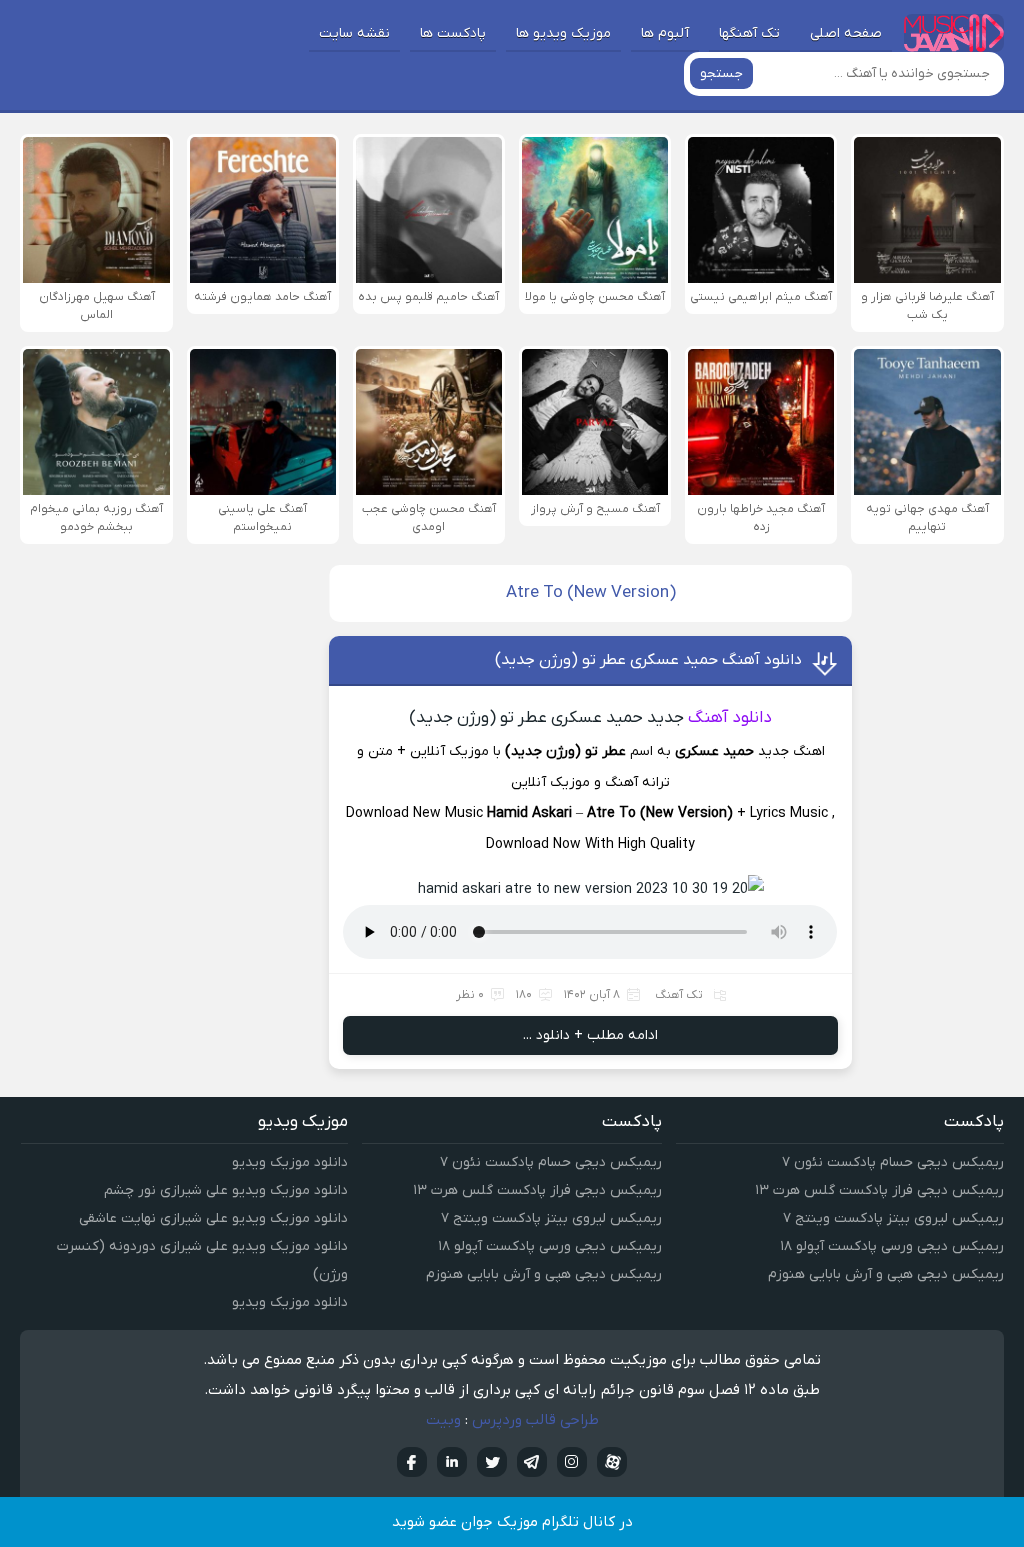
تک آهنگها (749, 33)
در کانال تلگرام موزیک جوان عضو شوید (512, 1522)
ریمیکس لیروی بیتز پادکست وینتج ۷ (893, 1218)
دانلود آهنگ (730, 718)
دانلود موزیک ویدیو (290, 1162)
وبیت (443, 1420)
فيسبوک (412, 1462)
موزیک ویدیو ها (563, 33)
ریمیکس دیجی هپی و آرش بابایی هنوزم (886, 1274)
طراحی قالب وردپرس (535, 1420)
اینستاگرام (572, 1462)
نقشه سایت (354, 33)
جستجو (721, 73)
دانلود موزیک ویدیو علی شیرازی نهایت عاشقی (213, 1218)
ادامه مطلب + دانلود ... (590, 1035)
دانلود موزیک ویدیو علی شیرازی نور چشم (226, 1190)
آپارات (612, 1462)
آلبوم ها (665, 33)
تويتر (492, 1462)
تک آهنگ (679, 995)
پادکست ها (453, 33)
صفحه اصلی (846, 33)
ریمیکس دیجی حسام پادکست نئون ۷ (893, 1162)
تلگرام (532, 1462)
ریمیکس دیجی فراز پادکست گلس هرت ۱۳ (879, 1190)
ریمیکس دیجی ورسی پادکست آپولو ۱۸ (892, 1246)
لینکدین (452, 1462)
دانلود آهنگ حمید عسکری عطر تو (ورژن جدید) (648, 660)
